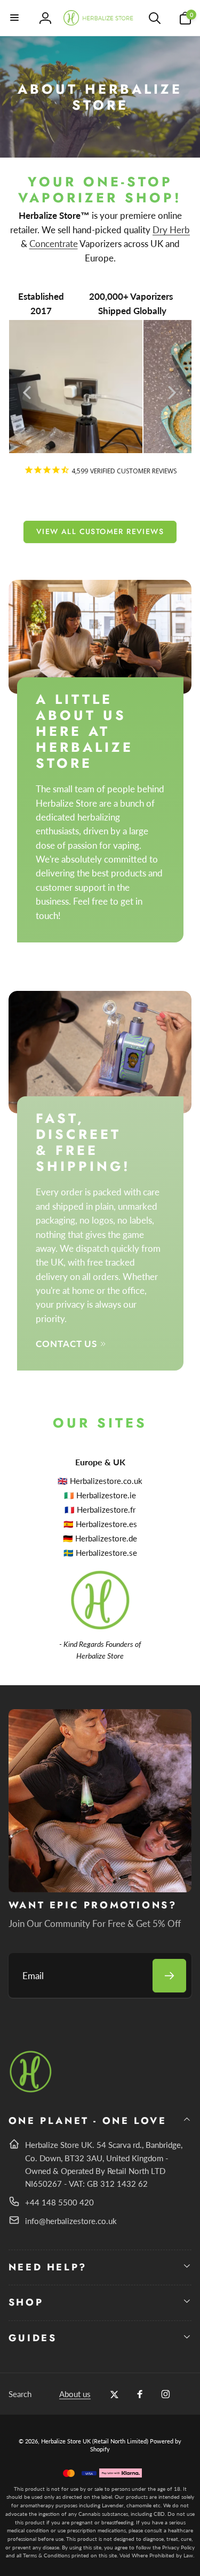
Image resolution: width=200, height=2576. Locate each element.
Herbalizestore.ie (106, 1495)
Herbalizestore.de (106, 1538)
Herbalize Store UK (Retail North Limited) (95, 2441)
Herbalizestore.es (106, 1524)
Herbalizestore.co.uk (106, 1481)
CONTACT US (67, 1344)
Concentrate (54, 244)
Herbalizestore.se (106, 1553)
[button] (15, 18)
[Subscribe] (169, 1976)
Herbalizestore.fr (106, 1509)
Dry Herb (171, 230)
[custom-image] (31, 2091)
